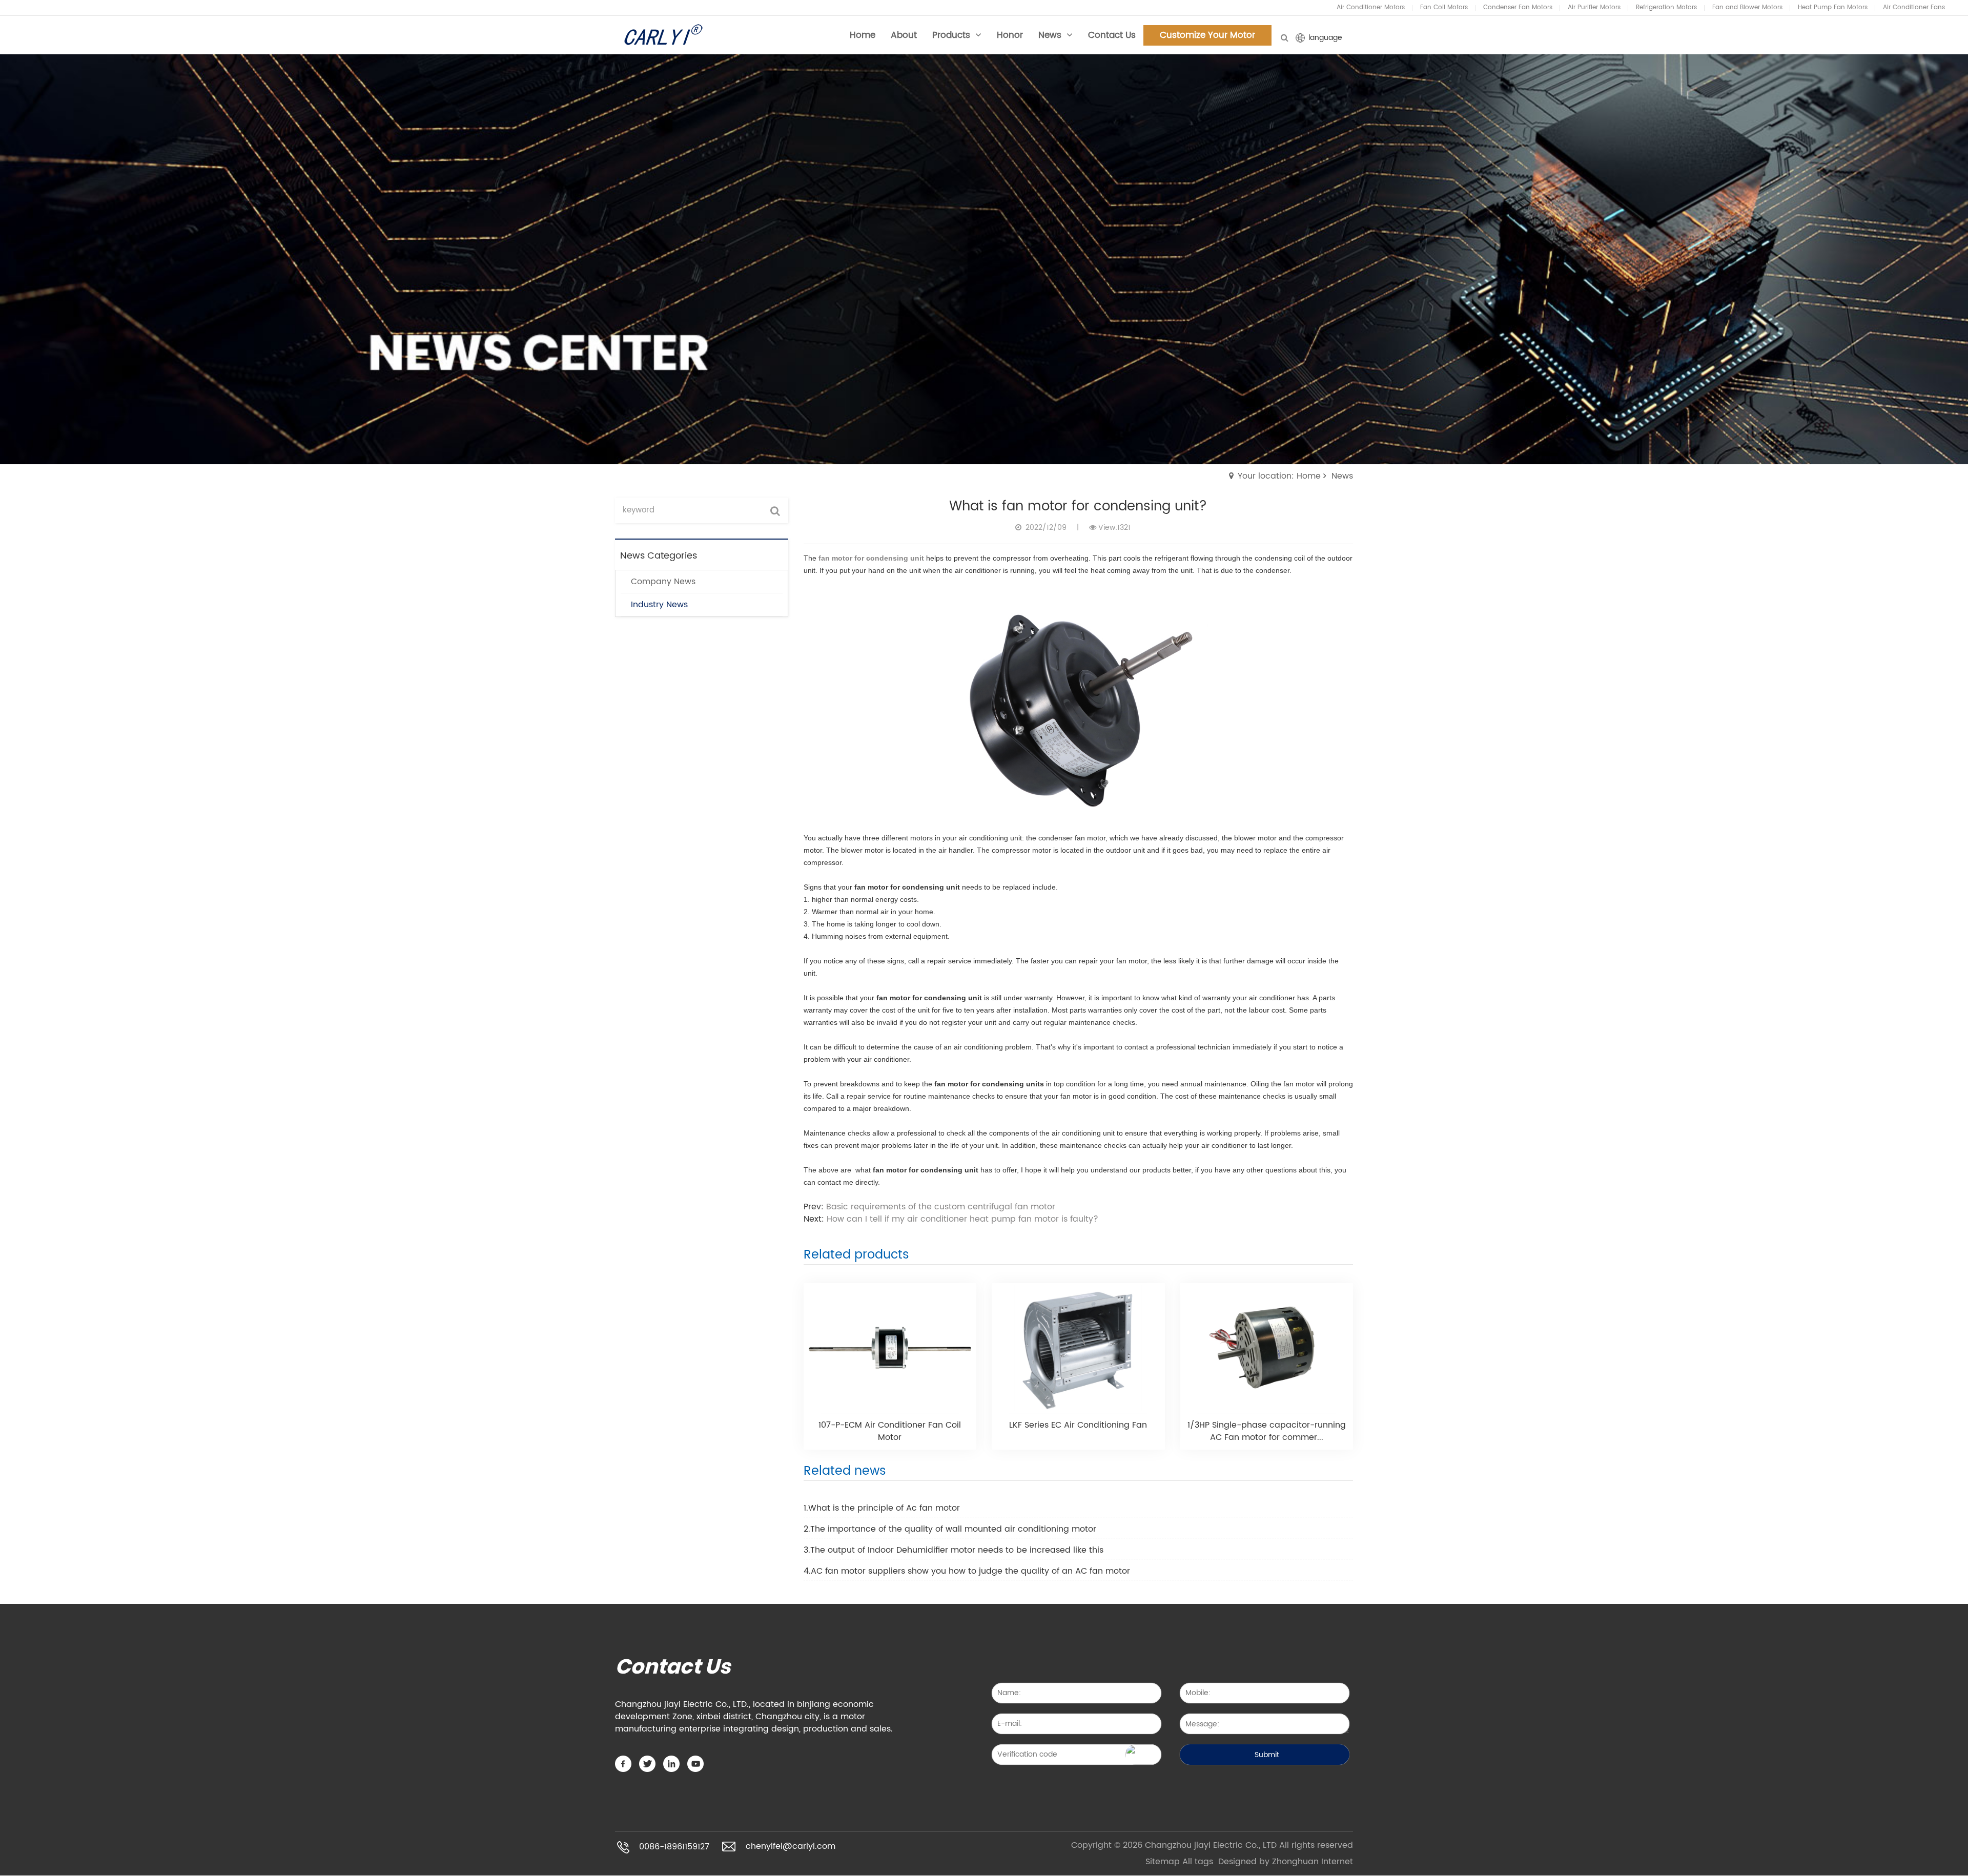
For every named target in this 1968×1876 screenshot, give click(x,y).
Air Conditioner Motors (1371, 7)
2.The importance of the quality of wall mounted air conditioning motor (950, 1529)
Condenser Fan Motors (1518, 7)
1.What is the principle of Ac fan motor (882, 1508)
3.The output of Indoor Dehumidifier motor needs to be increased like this (954, 1550)
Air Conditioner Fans (1914, 7)
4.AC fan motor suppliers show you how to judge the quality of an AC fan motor (967, 1571)
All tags (1198, 1862)
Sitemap (1163, 1862)
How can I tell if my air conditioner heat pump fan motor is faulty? (962, 1219)
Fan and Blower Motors (1747, 7)
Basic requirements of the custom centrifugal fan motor (941, 1207)
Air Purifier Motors (1594, 7)
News (1342, 476)
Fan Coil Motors (1444, 7)
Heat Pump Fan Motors (1833, 7)
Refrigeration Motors (1666, 7)
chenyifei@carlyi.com (791, 1847)
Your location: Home (1279, 476)
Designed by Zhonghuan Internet (1286, 1862)
